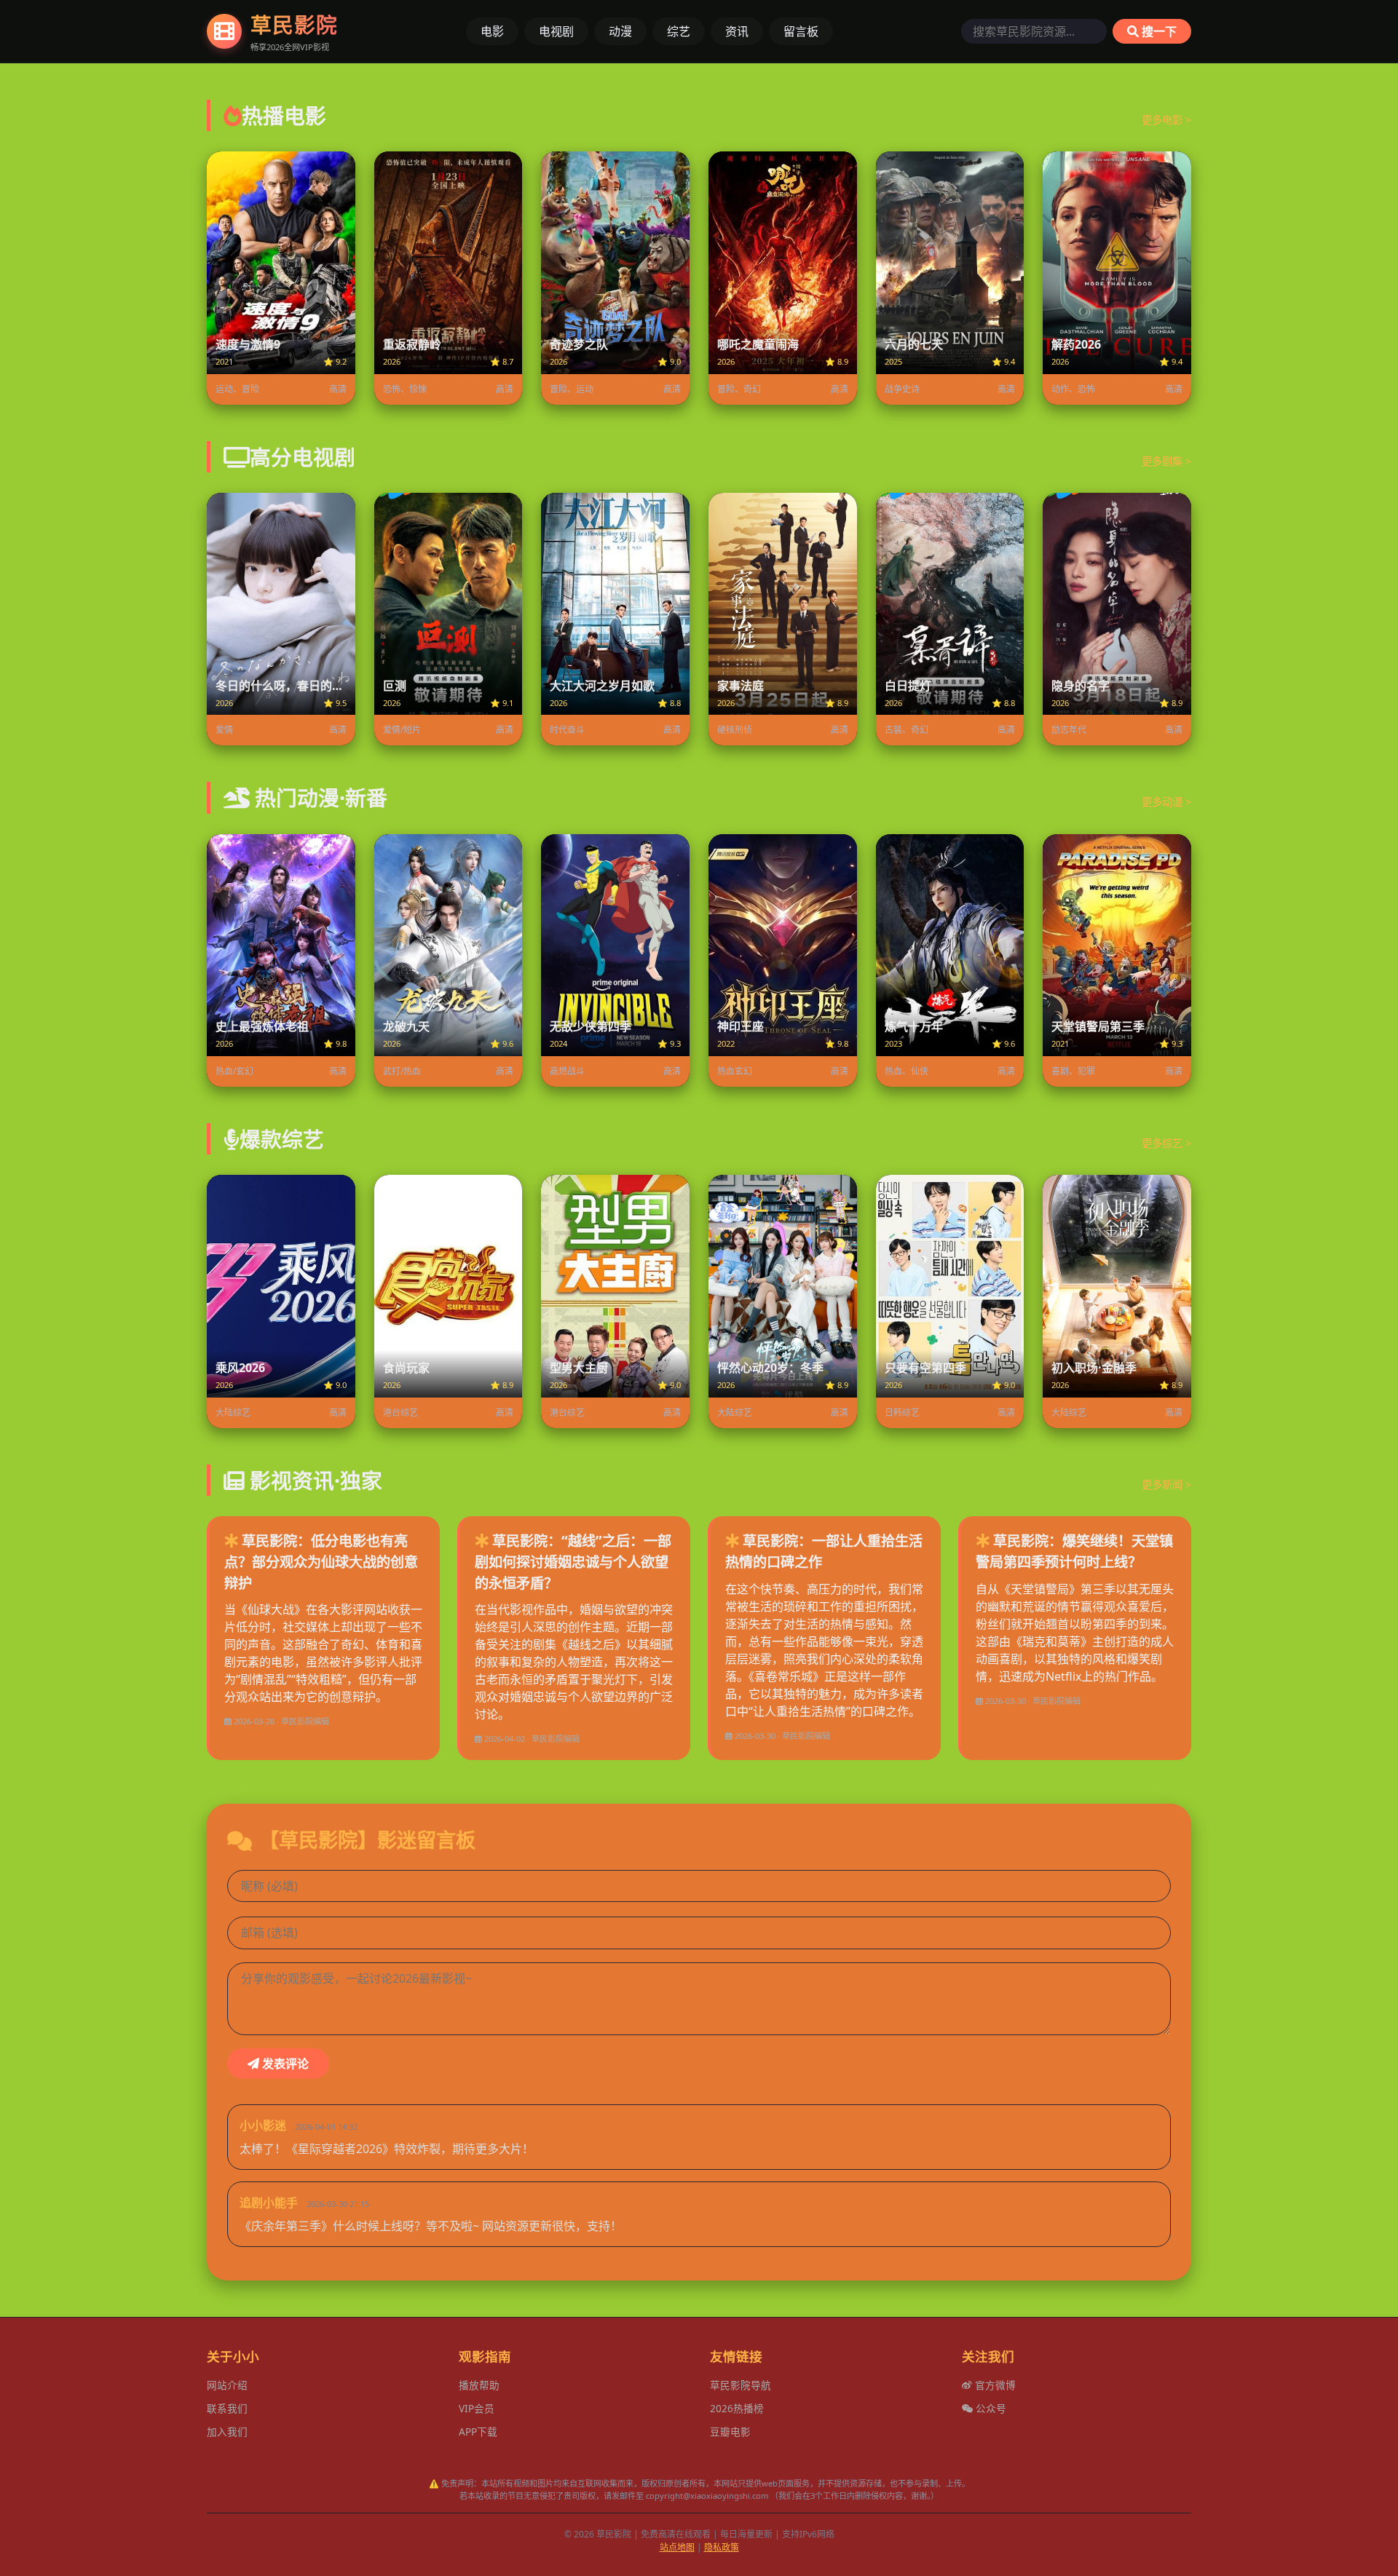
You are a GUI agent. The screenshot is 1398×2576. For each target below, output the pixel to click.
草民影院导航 (741, 2385)
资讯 (737, 31)
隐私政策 (722, 2547)
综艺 (679, 31)
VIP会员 (477, 2408)
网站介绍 (227, 2385)
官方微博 (994, 2385)
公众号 (990, 2408)
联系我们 (227, 2408)
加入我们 (227, 2432)
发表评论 (284, 2064)
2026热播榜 (737, 2408)
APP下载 (478, 2432)
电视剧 (556, 31)
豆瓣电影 (730, 2432)
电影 (492, 31)
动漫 (620, 31)
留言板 (801, 31)
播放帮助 (479, 2385)
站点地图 (677, 2547)
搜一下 (1158, 31)
